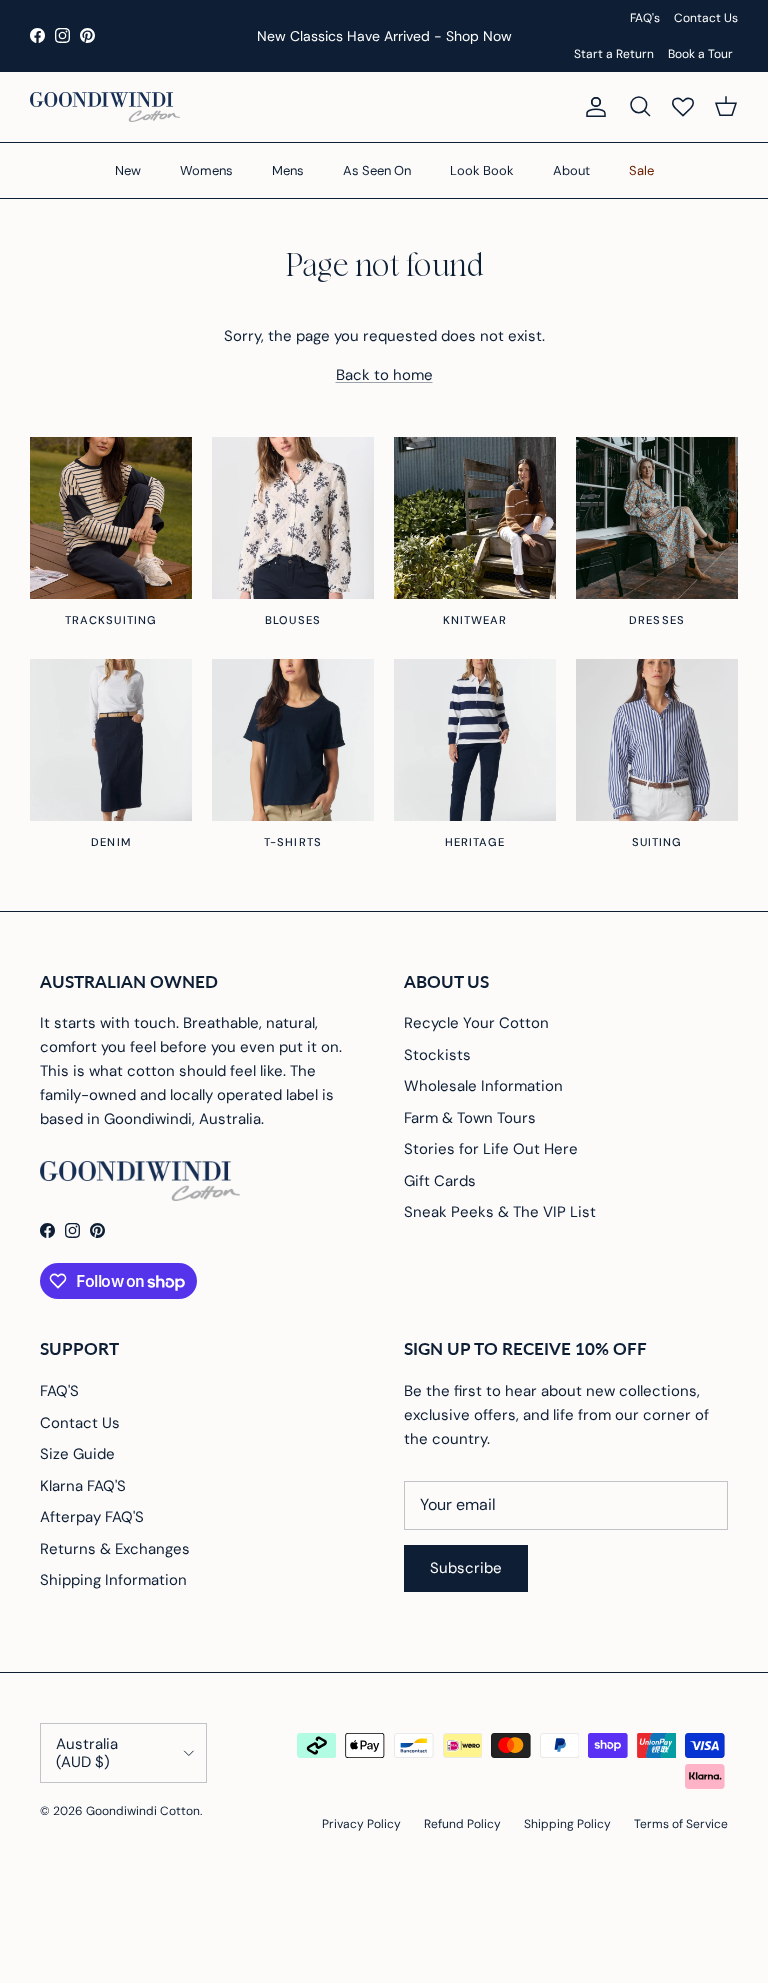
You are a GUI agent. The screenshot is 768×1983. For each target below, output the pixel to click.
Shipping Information (113, 1580)
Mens (288, 170)
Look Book (482, 170)
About (571, 170)
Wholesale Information (483, 1086)
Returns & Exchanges (115, 1549)
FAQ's (645, 18)
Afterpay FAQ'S (92, 1517)
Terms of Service (681, 1824)
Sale (641, 170)
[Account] (592, 107)
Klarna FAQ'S (83, 1486)
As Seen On (377, 170)
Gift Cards (440, 1181)
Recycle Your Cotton (476, 1023)
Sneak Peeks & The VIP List (500, 1212)
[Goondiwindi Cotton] (105, 107)
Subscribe (466, 1568)
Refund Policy (462, 1824)
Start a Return (614, 54)
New (128, 170)
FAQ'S (59, 1391)
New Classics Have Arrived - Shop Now (384, 36)
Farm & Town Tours (470, 1118)
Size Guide (77, 1454)
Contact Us (706, 18)
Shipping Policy (567, 1824)
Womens (206, 170)
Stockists (437, 1055)
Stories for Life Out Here (491, 1149)
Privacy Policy (361, 1824)
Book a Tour (700, 54)
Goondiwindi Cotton (143, 1811)
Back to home (384, 375)
